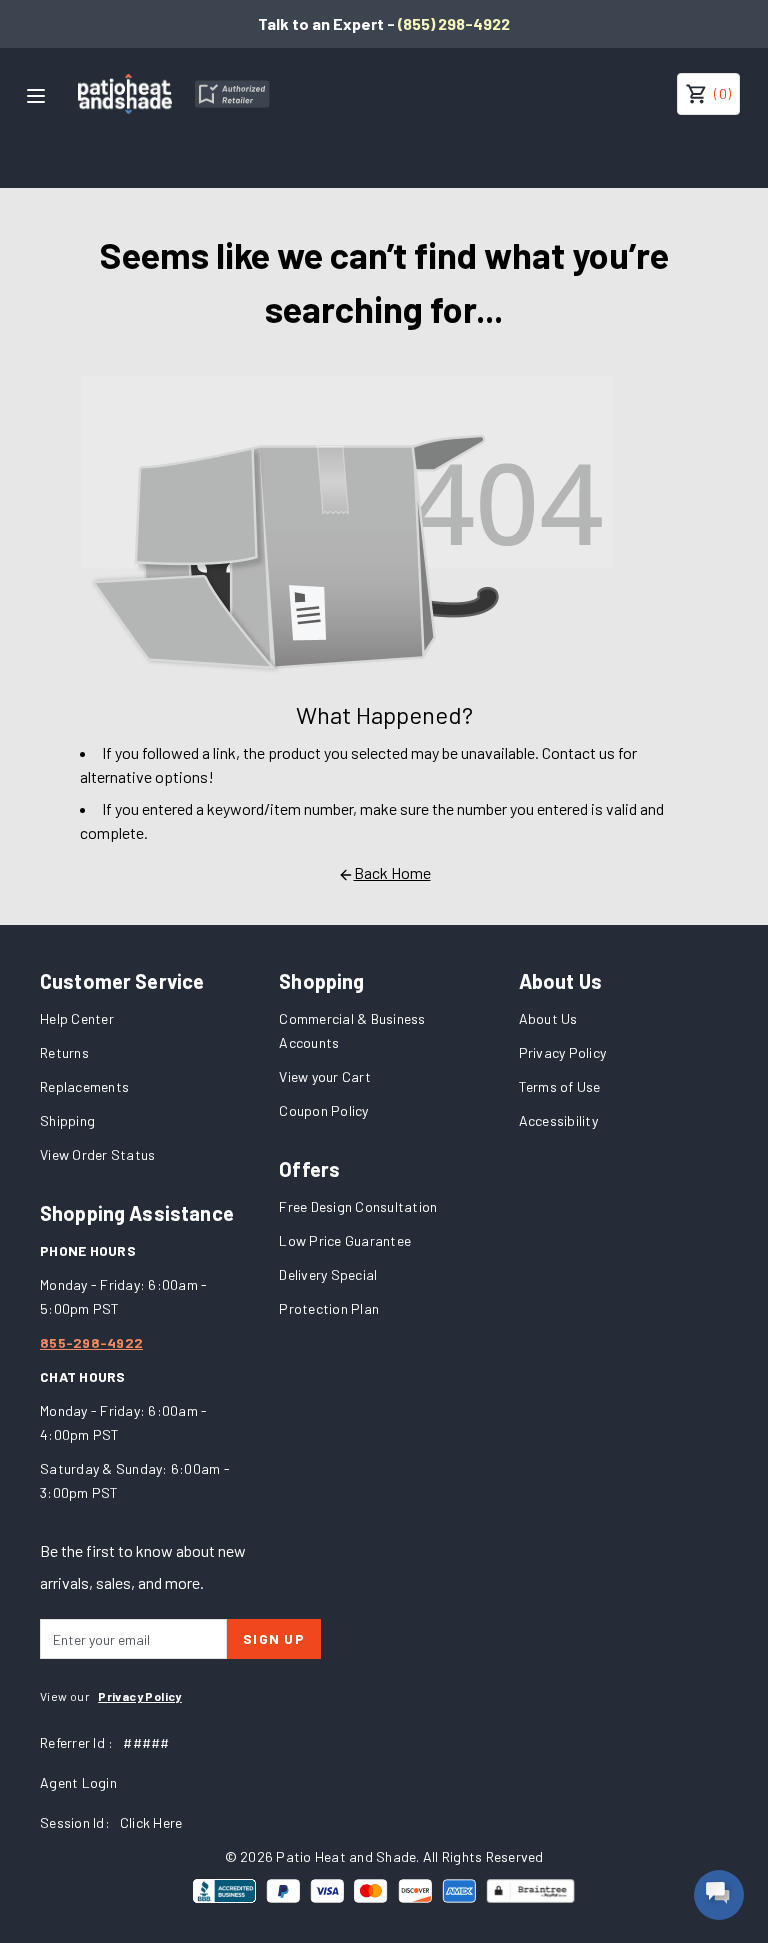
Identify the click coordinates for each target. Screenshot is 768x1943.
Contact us (578, 752)
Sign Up (274, 1638)
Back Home (392, 872)
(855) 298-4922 (454, 23)
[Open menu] (36, 96)
